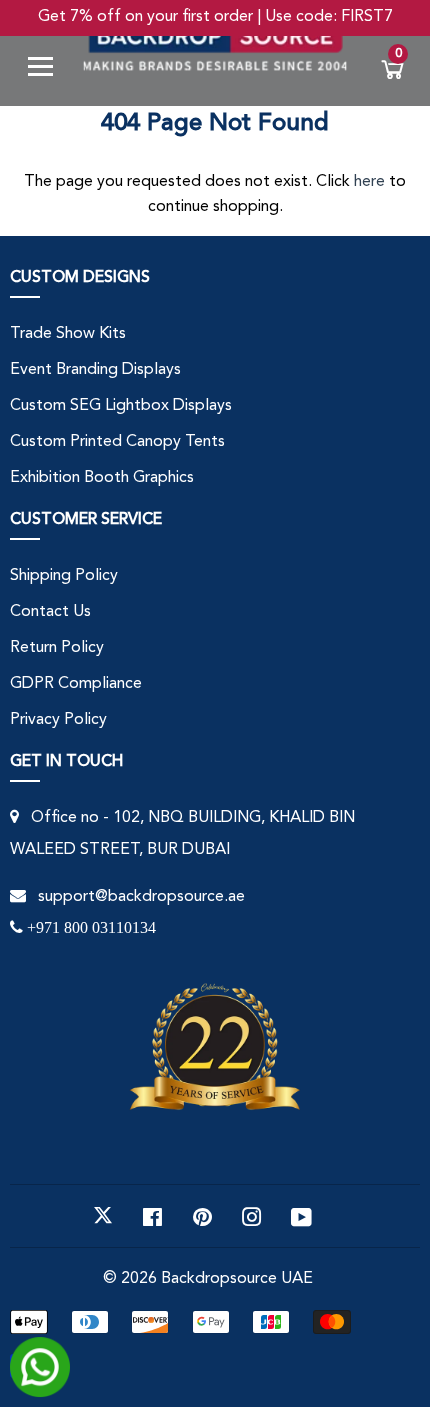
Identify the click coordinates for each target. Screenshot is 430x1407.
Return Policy (57, 648)
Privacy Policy (58, 720)
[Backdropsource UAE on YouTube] (301, 1216)
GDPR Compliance (76, 684)
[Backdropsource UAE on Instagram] (252, 1216)
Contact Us (50, 612)
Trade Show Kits (68, 334)
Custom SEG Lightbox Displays (121, 406)
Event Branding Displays (95, 370)
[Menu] (48, 70)
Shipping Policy (64, 576)
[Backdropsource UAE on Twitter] (103, 1216)
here (369, 182)
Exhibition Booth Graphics (102, 478)
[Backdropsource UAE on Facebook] (152, 1216)
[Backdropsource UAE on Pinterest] (202, 1216)
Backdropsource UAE (237, 1279)
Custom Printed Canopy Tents (117, 442)
